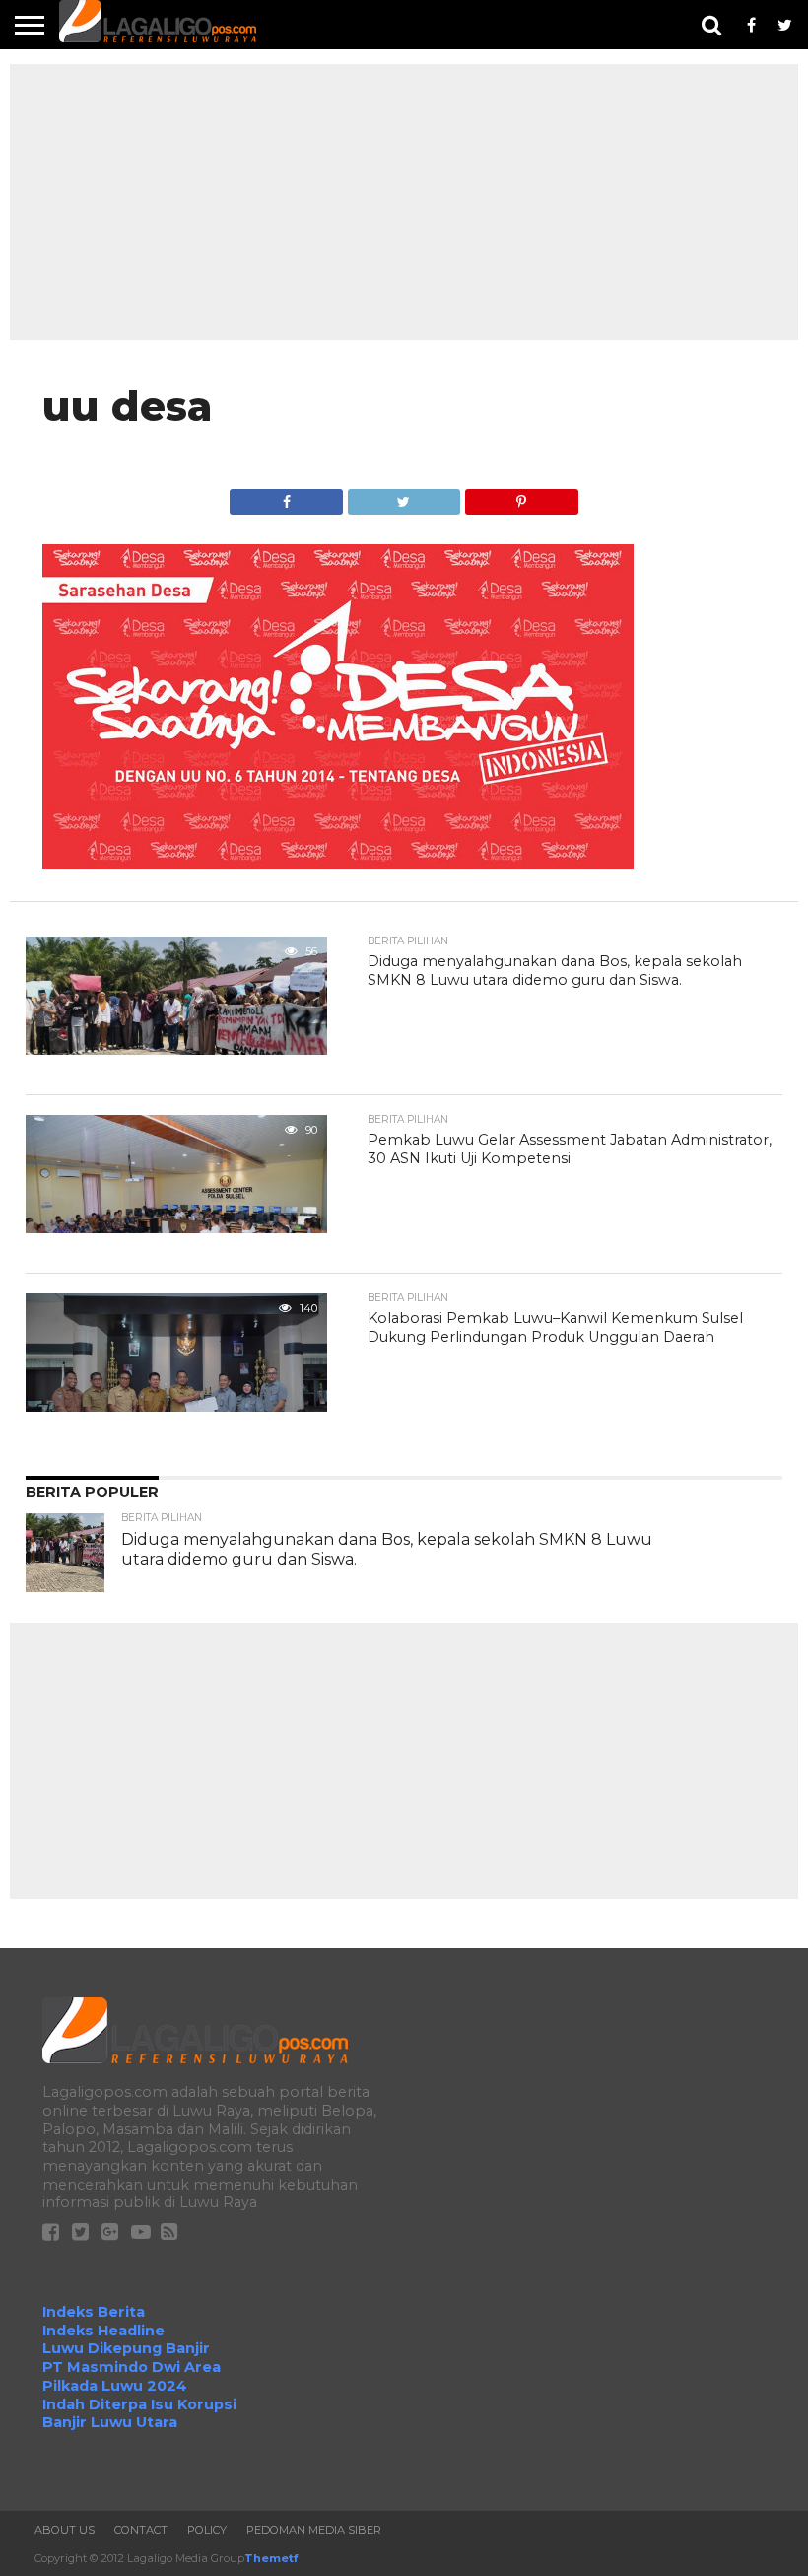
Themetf (271, 2558)
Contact (141, 2530)
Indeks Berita (94, 2312)
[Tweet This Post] (404, 496)
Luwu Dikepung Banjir (126, 2348)
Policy (207, 2530)
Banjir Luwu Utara (110, 2422)
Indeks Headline (103, 2331)
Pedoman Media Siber (314, 2530)
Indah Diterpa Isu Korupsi (139, 2404)
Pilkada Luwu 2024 (115, 2386)
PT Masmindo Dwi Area (132, 2367)
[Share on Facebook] (286, 496)
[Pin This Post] (521, 496)
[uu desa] (338, 863)
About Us (65, 2530)
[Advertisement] (404, 202)
